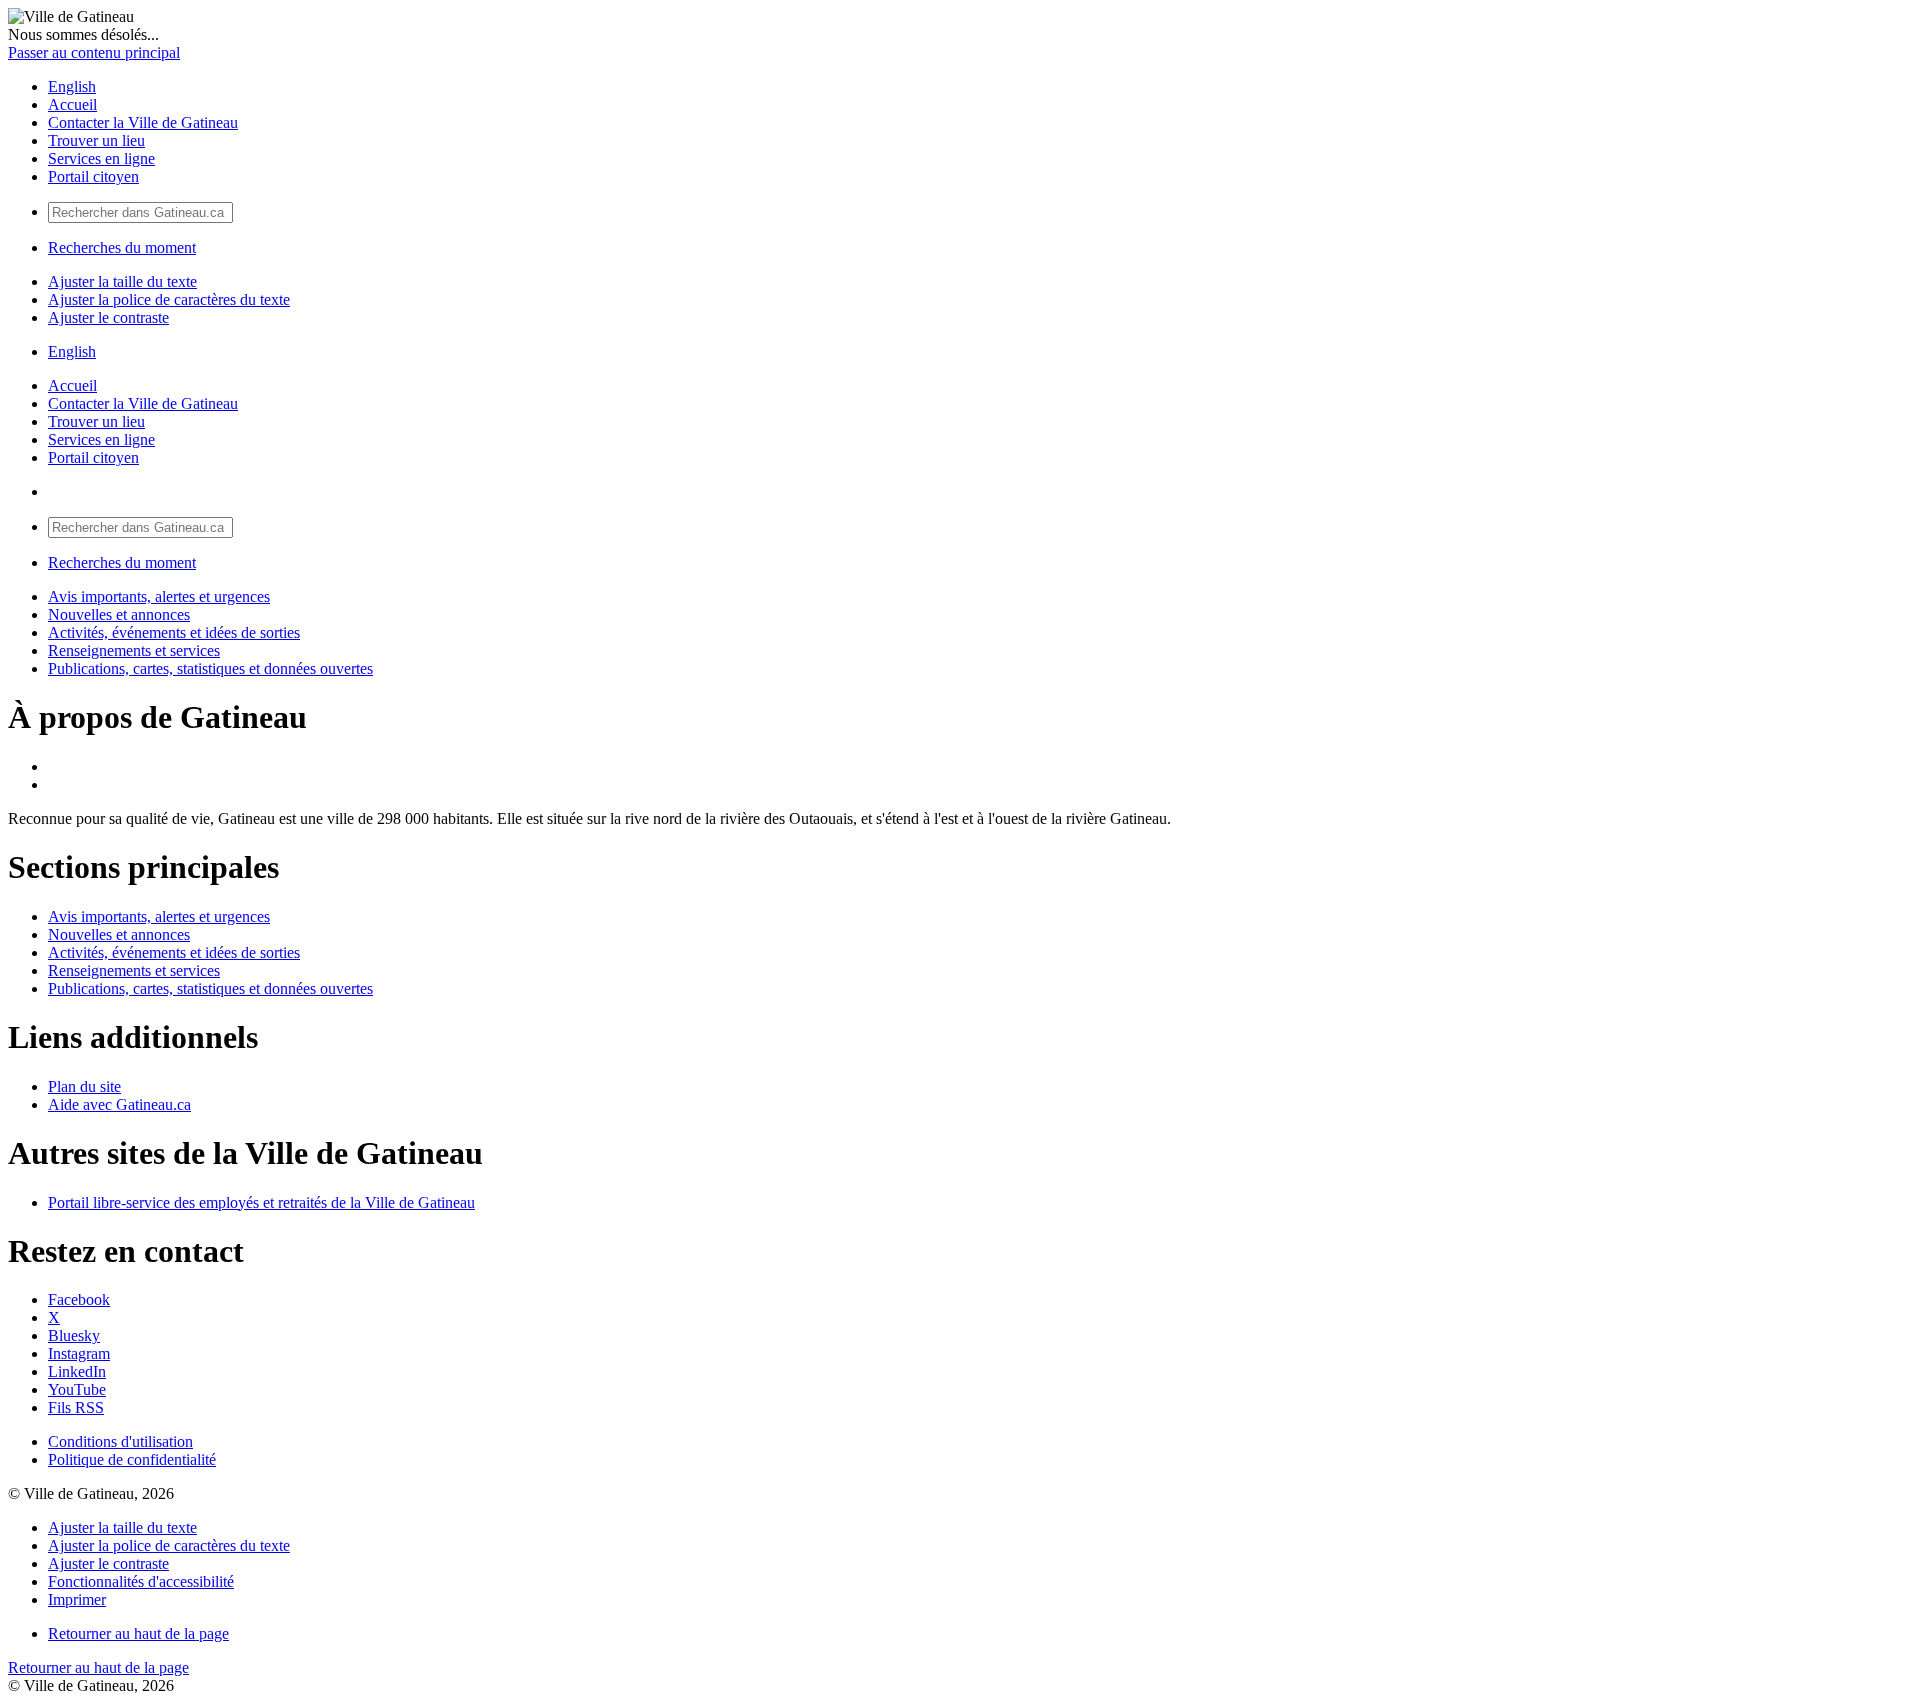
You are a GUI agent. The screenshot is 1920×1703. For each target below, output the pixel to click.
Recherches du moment (122, 247)
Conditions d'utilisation (120, 1441)
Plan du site (84, 1086)
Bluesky (74, 1335)
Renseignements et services (134, 650)
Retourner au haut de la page (138, 1633)
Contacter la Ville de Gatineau (143, 122)
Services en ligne (101, 158)
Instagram (79, 1353)
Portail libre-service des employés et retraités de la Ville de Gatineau (261, 1202)
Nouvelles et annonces (119, 614)
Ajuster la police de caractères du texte (169, 299)
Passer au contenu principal (94, 52)
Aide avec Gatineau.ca (119, 1104)
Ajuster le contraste (108, 317)
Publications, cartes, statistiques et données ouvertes (210, 668)
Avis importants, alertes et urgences (159, 596)
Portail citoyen (93, 176)
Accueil (72, 104)
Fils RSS (76, 1407)
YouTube (77, 1389)
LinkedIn (77, 1371)
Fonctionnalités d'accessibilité (141, 1581)
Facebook (79, 1299)
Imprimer (77, 1599)
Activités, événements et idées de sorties (174, 632)
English (72, 86)
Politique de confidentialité (132, 1459)
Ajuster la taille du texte (122, 281)
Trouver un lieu (96, 140)
